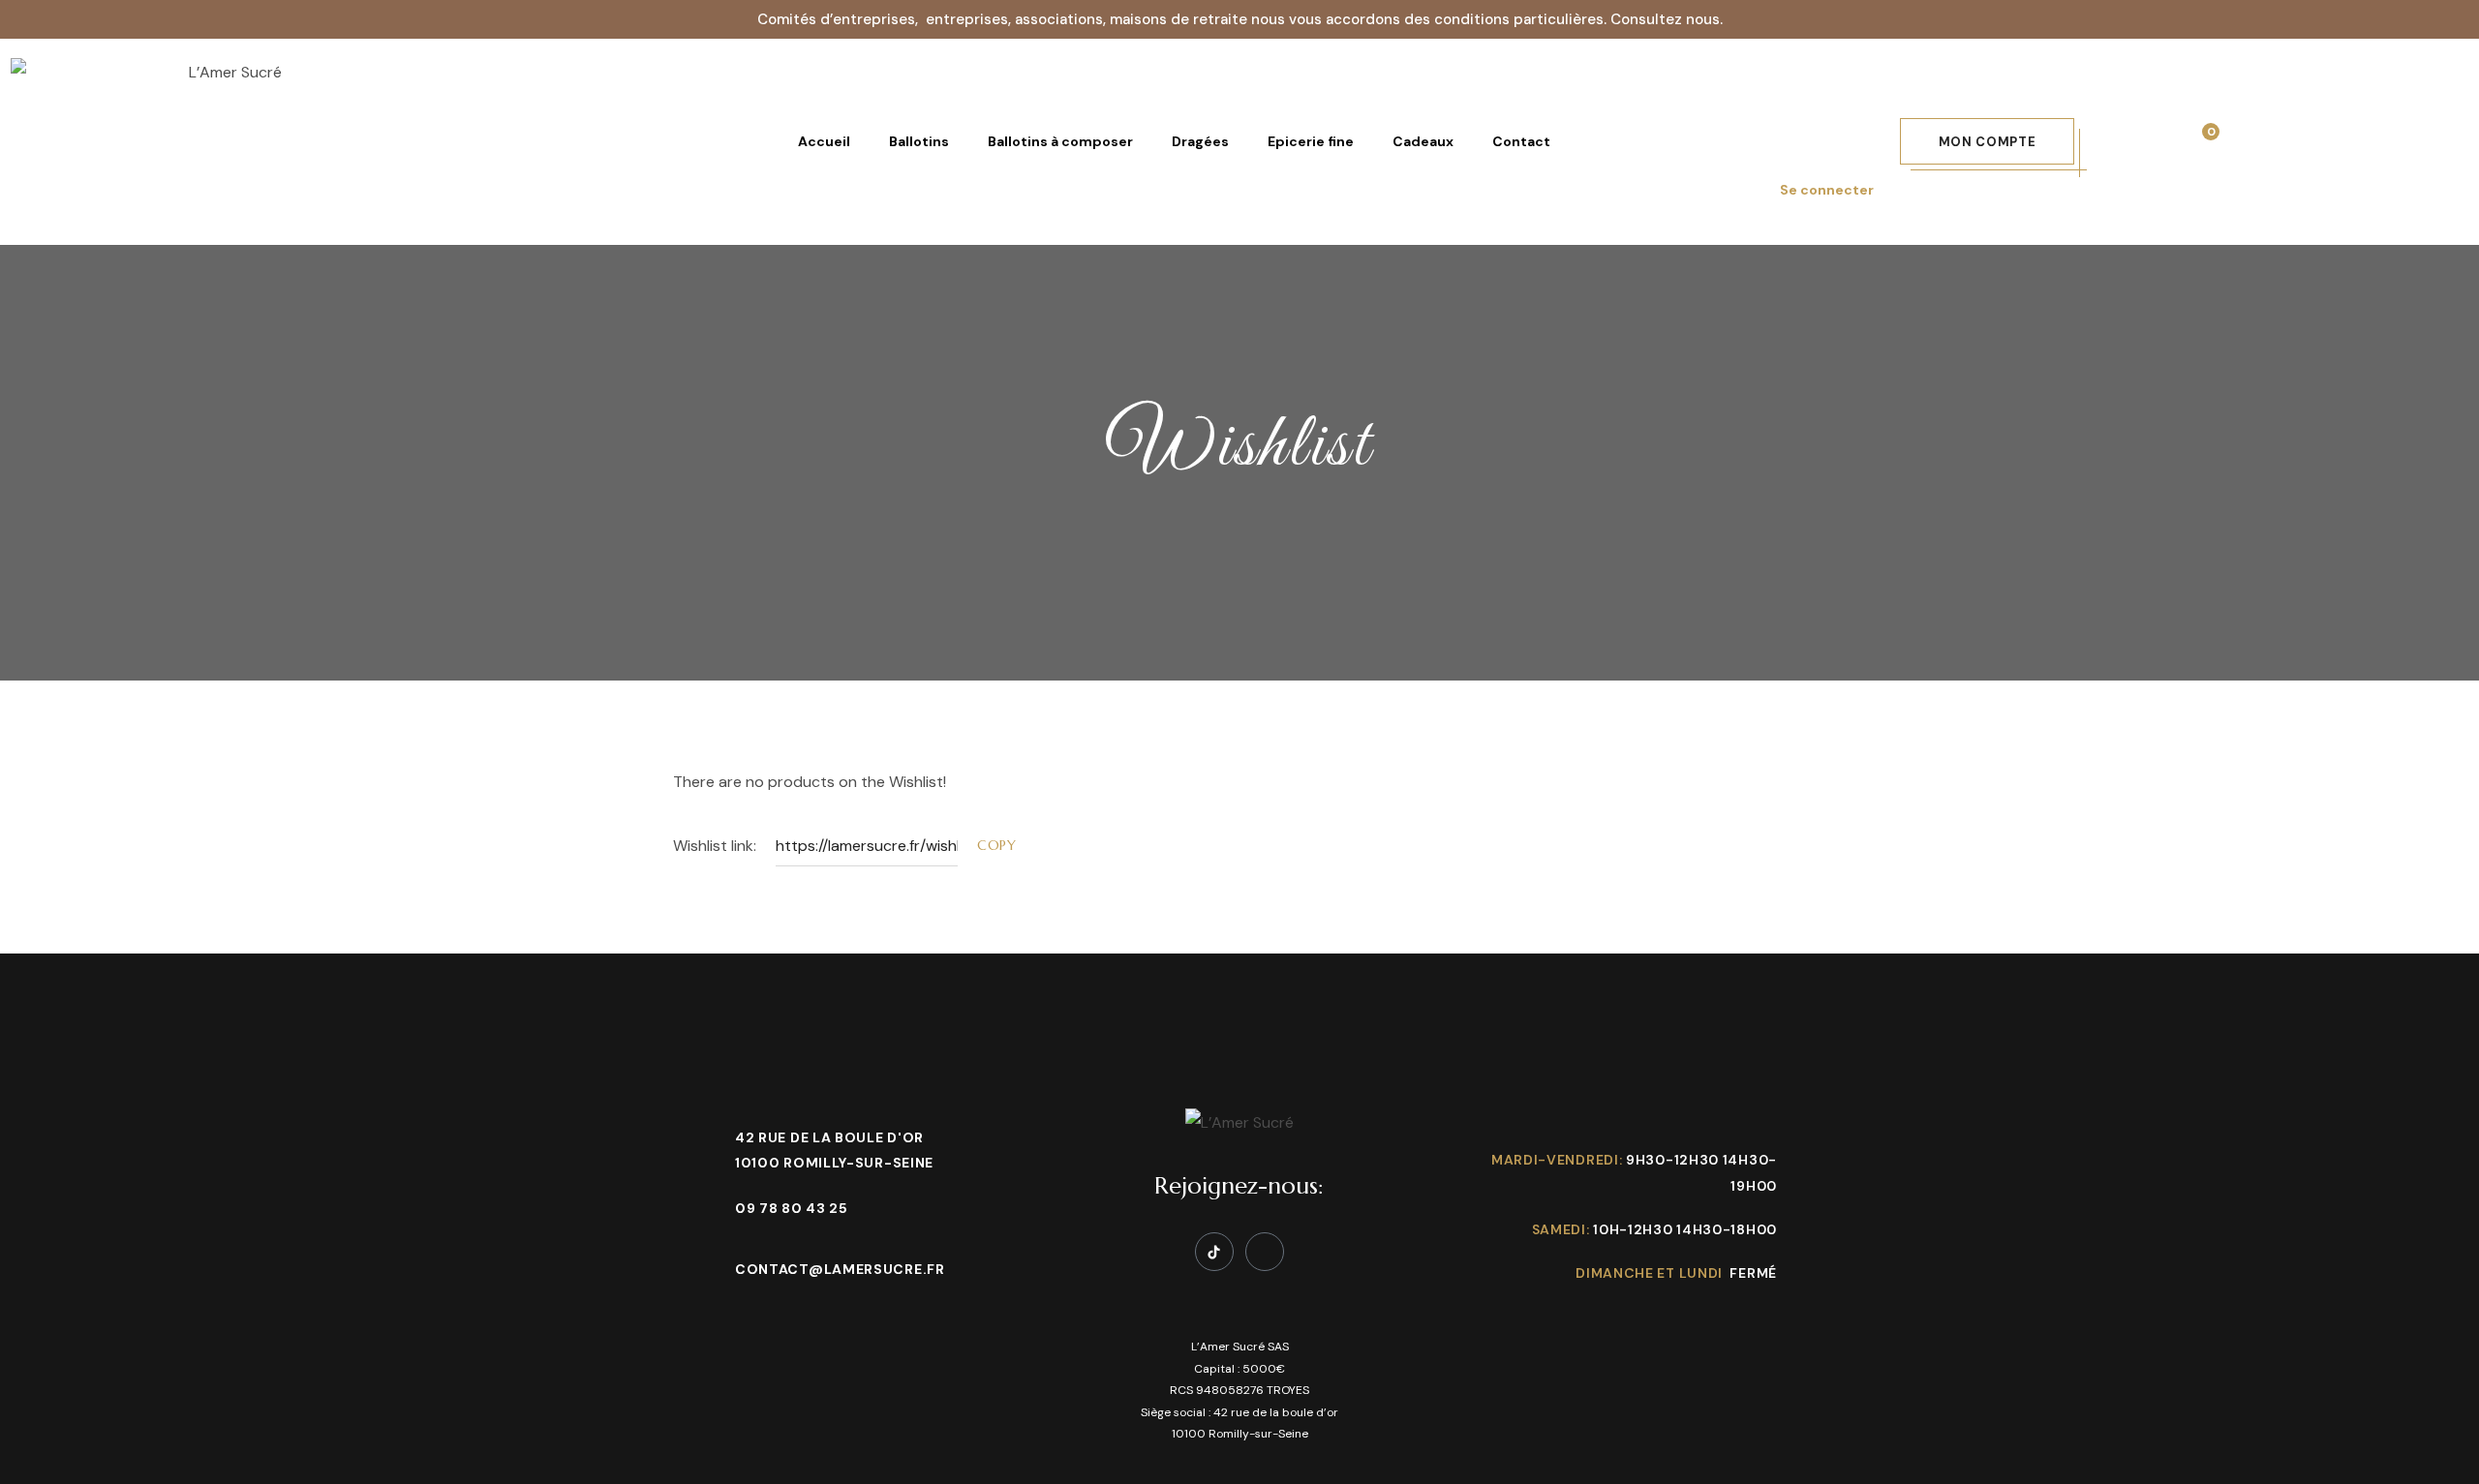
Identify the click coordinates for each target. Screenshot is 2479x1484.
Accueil (824, 141)
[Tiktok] (1214, 1252)
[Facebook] (1265, 1252)
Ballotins (919, 141)
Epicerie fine (1311, 141)
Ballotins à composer (1060, 141)
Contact (1521, 141)
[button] (1988, 141)
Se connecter (1827, 190)
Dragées (1200, 141)
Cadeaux (1423, 141)
